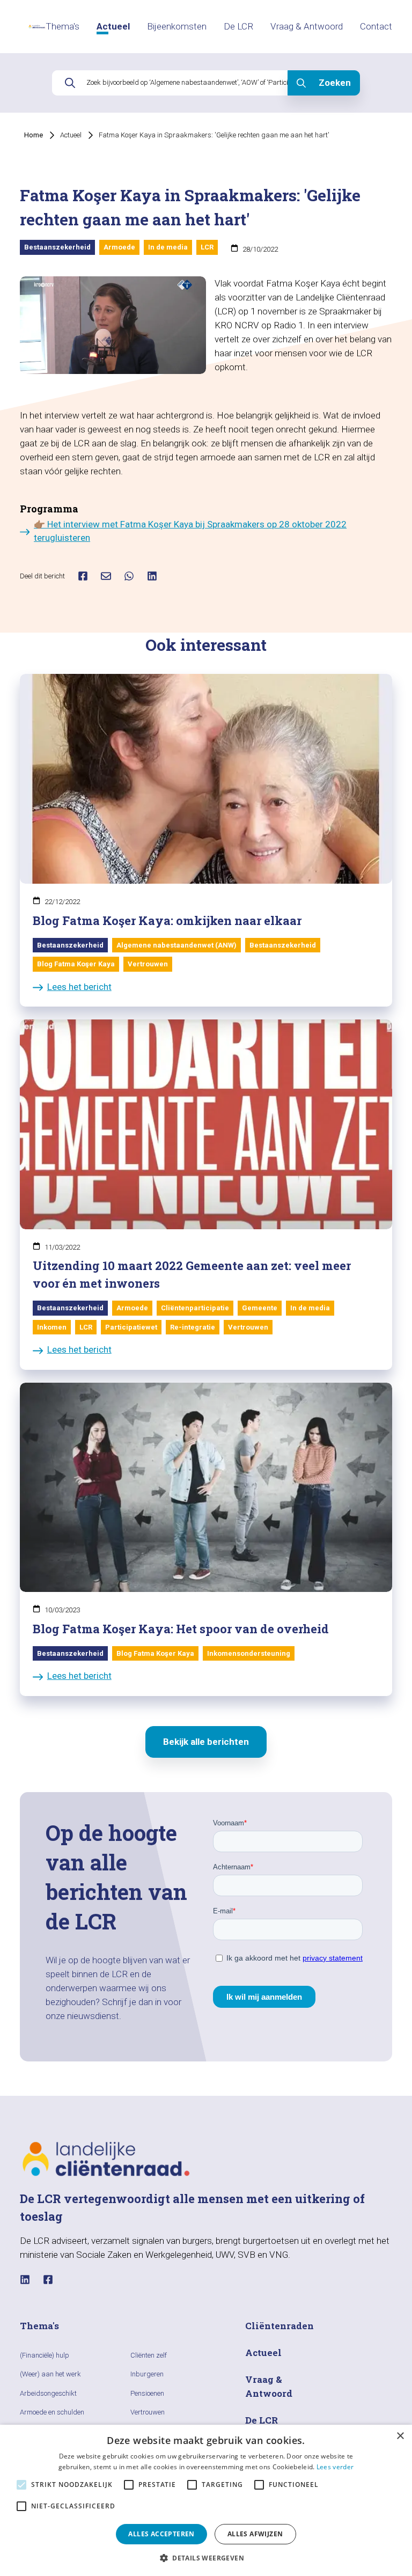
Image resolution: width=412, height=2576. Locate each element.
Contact (376, 26)
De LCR (238, 26)
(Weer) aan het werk (50, 2374)
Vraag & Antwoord (307, 26)
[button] (206, 2558)
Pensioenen (147, 2393)
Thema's (62, 26)
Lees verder (335, 2467)
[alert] (206, 2500)
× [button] (400, 2436)
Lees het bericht (79, 987)
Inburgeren (147, 2374)
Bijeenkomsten (177, 26)
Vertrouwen (148, 2412)
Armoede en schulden (52, 2412)
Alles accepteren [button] (161, 2534)
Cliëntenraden (279, 2326)
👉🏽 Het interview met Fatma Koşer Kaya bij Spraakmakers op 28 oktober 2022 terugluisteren (190, 531)
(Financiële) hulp (45, 2355)
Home (34, 135)
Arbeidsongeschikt (48, 2393)
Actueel (113, 26)
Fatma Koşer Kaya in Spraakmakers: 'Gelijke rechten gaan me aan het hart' (214, 135)
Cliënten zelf (149, 2355)
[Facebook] (48, 2280)
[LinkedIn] (25, 2280)
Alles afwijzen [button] (255, 2534)
